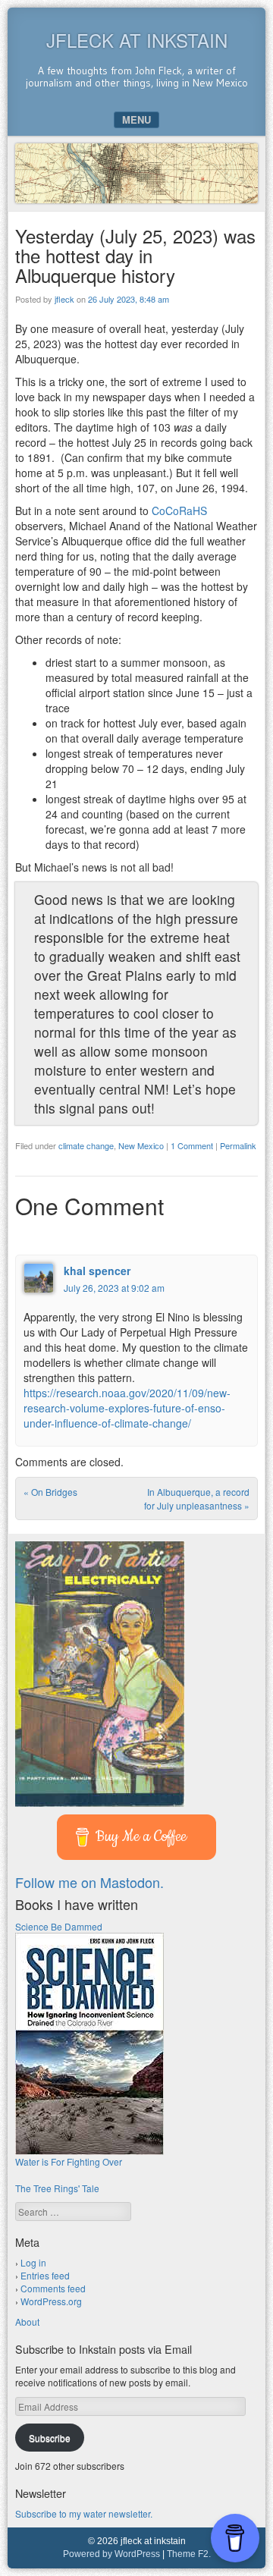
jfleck (64, 299)
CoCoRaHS (178, 510)
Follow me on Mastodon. (89, 1882)
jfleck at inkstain (137, 40)
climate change (86, 1145)
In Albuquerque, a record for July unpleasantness (197, 1498)
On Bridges (50, 1492)
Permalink (238, 1145)
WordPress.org (51, 2301)
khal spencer (97, 1271)
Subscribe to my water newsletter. (84, 2513)
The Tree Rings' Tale (57, 2188)
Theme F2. (189, 2554)
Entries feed (45, 2275)
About (27, 2322)
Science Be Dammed (59, 1926)
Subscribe (50, 2438)
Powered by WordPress (111, 2554)
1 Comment (192, 1145)
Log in (33, 2262)
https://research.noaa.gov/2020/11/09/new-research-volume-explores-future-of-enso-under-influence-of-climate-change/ (127, 1408)
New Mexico (141, 1145)
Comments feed (53, 2288)
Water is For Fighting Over (69, 2161)
